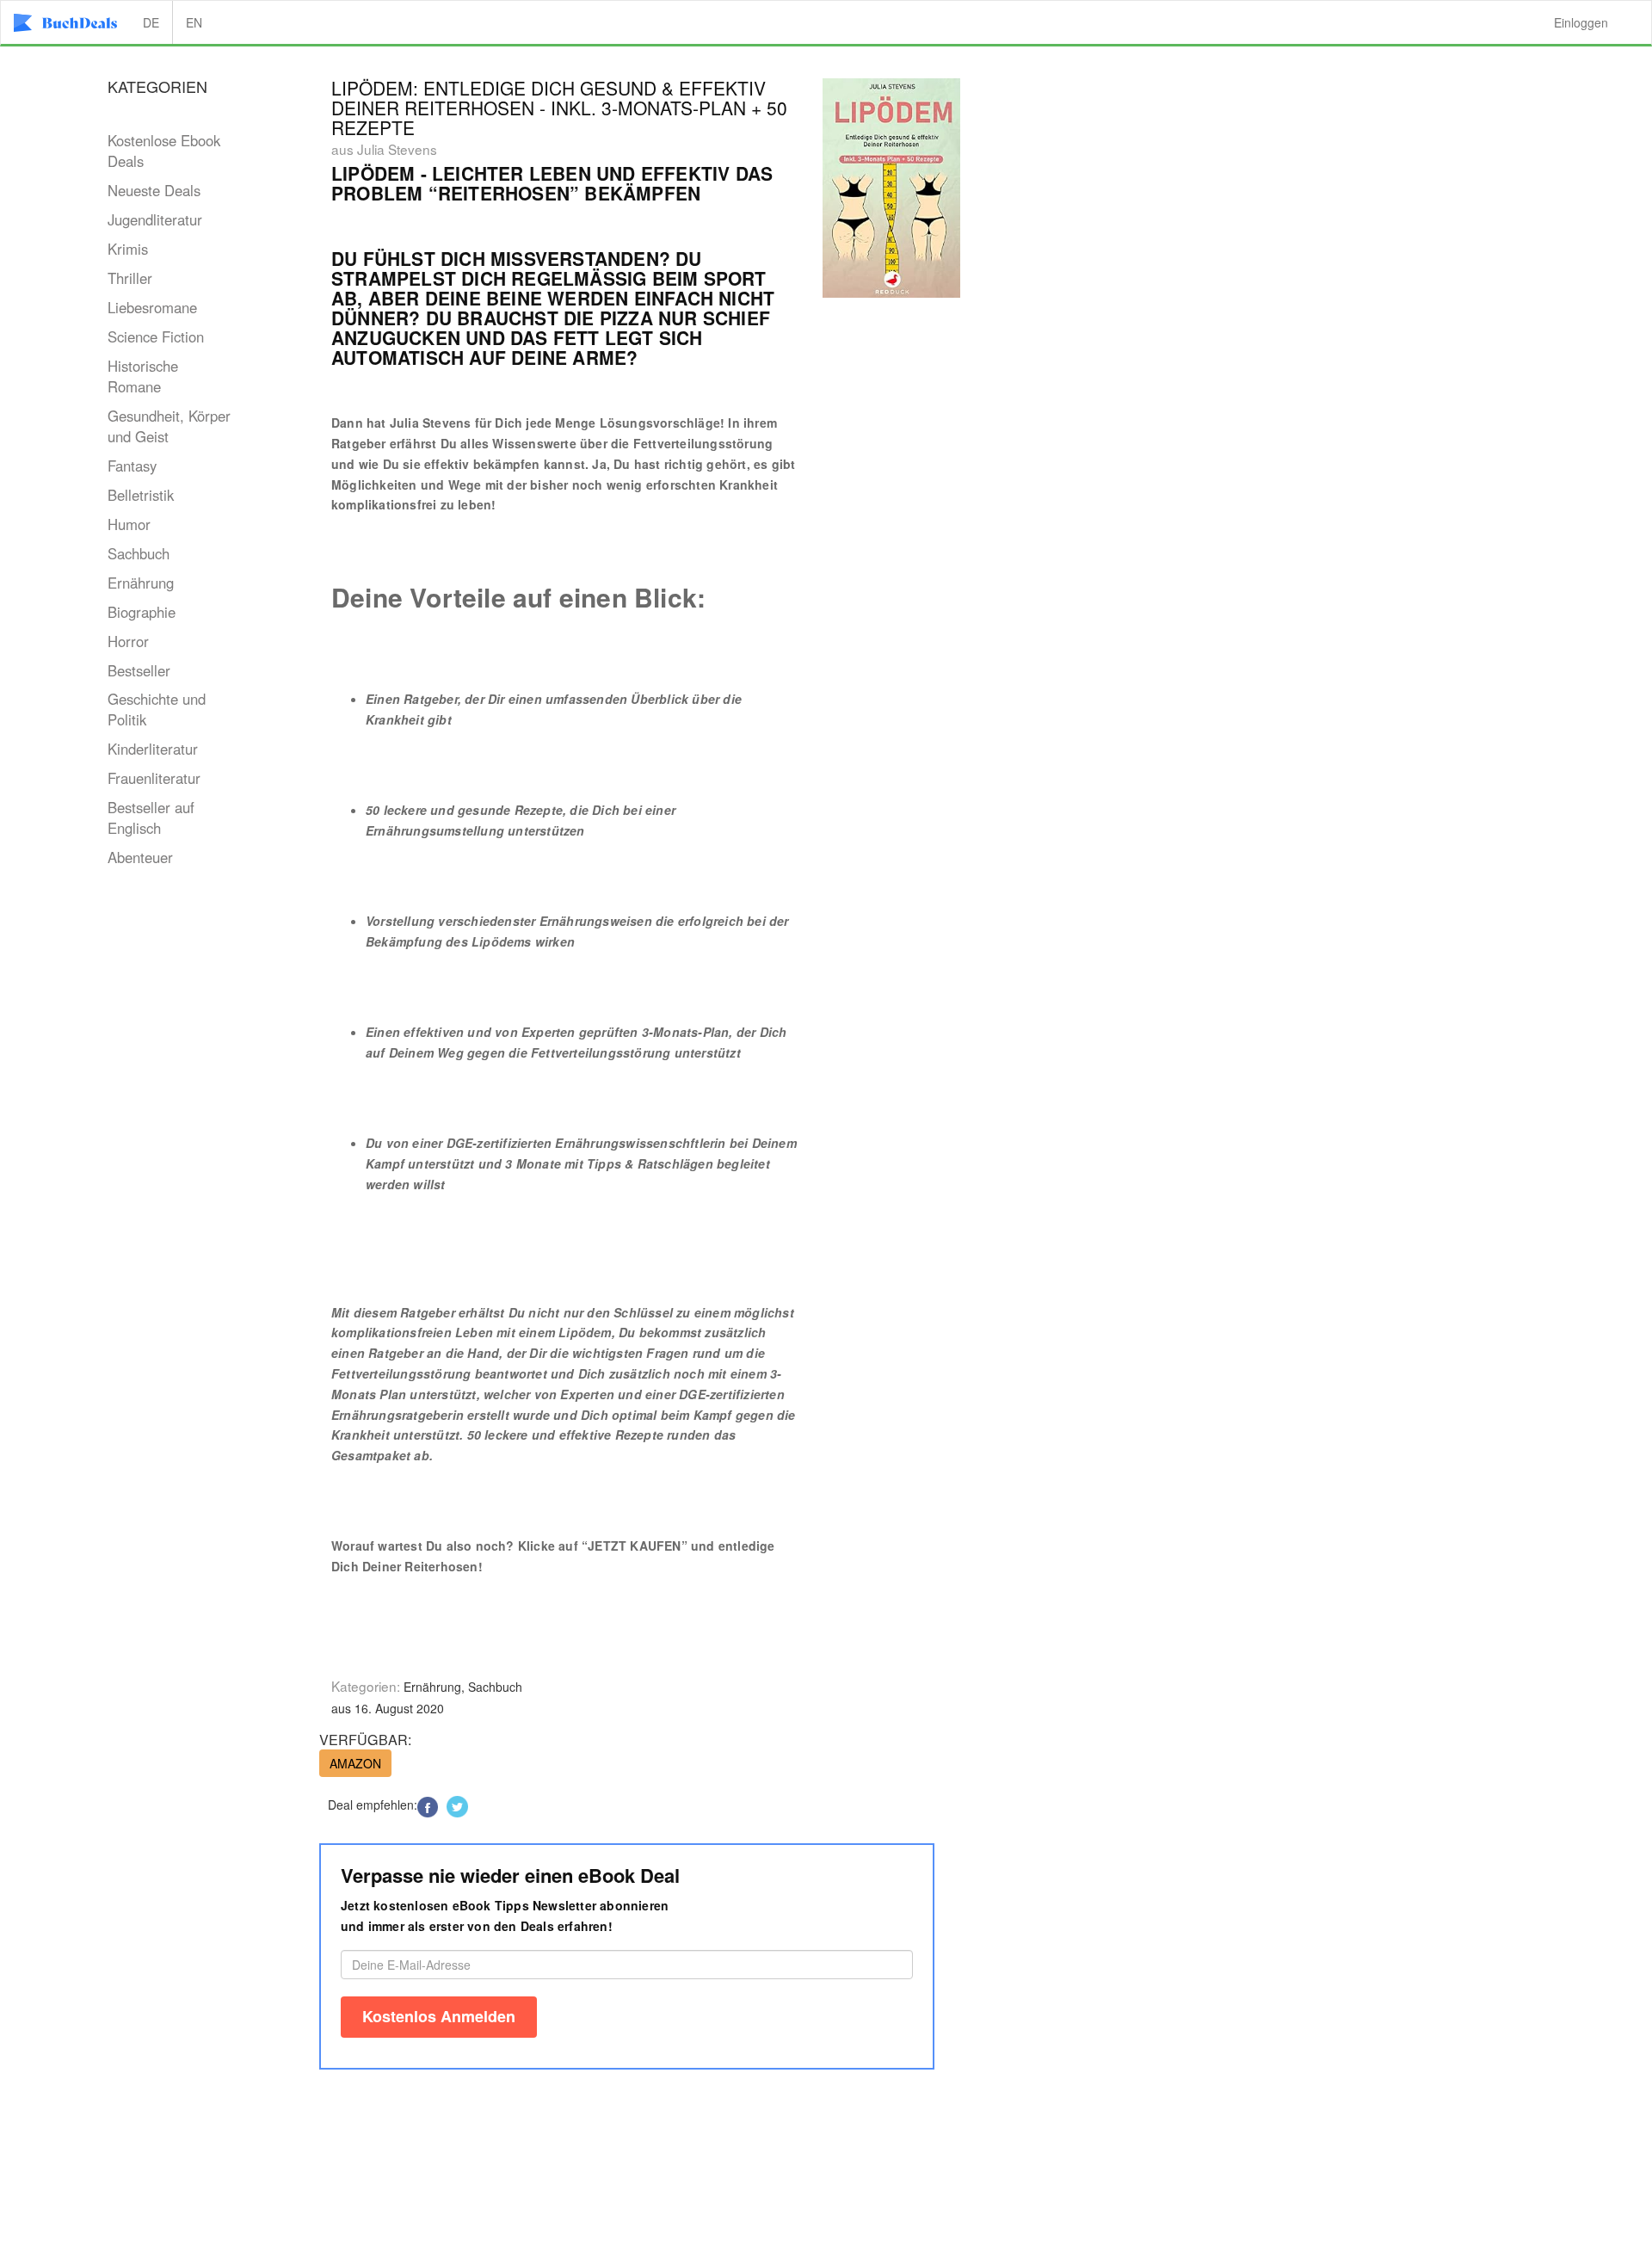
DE (151, 22)
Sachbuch (139, 553)
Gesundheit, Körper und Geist (169, 426)
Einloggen (1581, 22)
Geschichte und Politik (157, 709)
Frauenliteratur (154, 778)
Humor (129, 524)
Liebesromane (152, 307)
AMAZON (355, 1763)
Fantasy (132, 466)
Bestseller (139, 670)
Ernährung (141, 583)
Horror (128, 641)
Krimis (128, 249)
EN (194, 22)
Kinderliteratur (153, 749)
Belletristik (141, 495)
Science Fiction (156, 336)
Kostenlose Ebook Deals (164, 151)
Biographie (142, 612)
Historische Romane (143, 376)
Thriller (130, 278)
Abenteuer (140, 857)
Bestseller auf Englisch (151, 818)
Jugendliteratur (155, 219)
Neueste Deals (154, 190)
